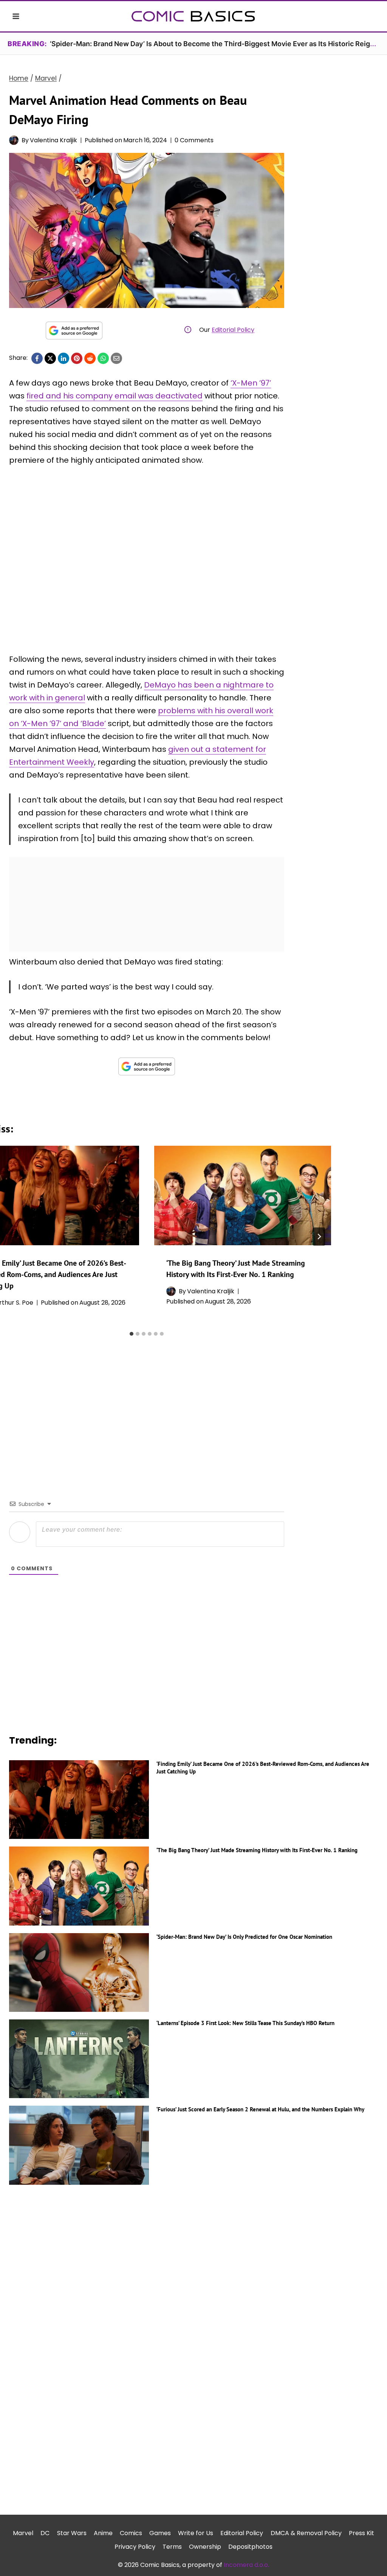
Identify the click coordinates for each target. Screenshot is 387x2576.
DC (45, 2533)
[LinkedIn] (63, 358)
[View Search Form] (371, 16)
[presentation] (243, 1195)
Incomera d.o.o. (246, 2565)
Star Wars (72, 2533)
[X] (50, 358)
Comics (131, 2533)
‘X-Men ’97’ (251, 383)
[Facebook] (37, 358)
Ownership (205, 2547)
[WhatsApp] (103, 358)
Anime (103, 2533)
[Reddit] (90, 358)
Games (160, 2533)
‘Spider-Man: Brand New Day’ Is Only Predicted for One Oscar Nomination (244, 1937)
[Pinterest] (77, 358)
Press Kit (361, 2533)
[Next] (319, 1237)
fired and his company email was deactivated (115, 396)
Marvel (23, 2533)
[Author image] (14, 140)
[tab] (132, 1334)
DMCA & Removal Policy (306, 2533)
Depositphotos (250, 2547)
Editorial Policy (233, 330)
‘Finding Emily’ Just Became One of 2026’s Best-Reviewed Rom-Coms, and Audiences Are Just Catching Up (263, 1768)
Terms (172, 2547)
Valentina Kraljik (53, 140)
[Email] (116, 358)
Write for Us (196, 2533)
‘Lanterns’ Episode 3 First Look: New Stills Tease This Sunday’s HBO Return (245, 2023)
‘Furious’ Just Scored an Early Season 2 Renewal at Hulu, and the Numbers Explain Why (260, 2109)
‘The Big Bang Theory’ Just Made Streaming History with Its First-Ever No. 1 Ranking (257, 1850)
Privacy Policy (135, 2547)
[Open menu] (16, 16)
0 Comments (194, 140)
